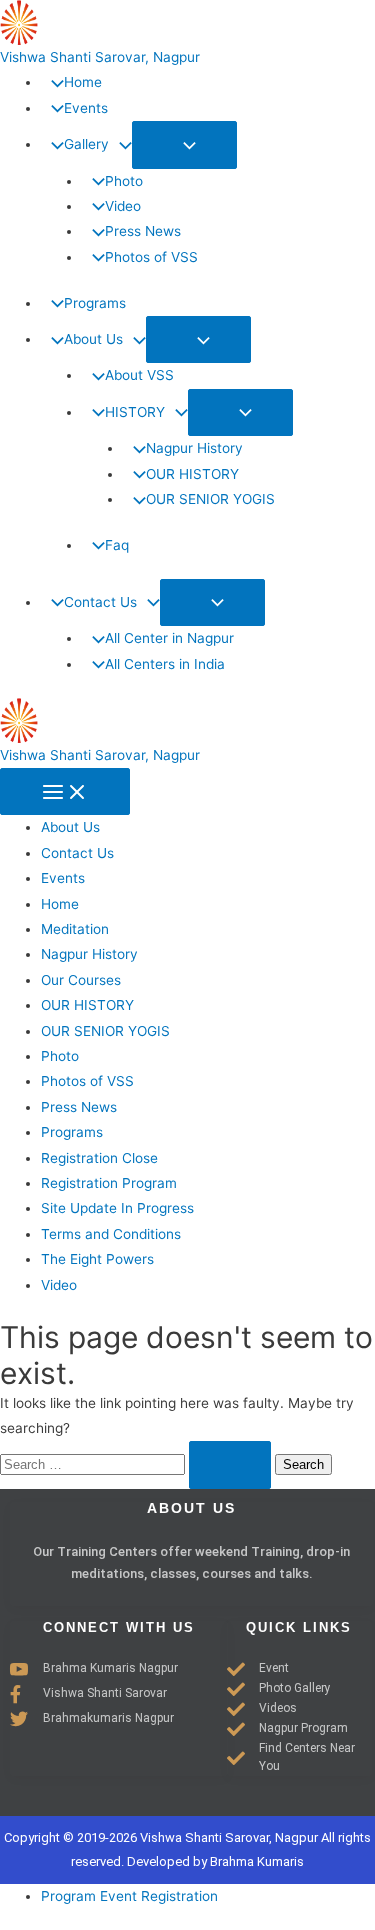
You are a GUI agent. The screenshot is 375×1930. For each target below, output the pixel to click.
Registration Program (109, 1183)
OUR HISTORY (87, 1005)
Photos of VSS (87, 1081)
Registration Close (99, 1158)
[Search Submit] (230, 1464)
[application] (120, 144)
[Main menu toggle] (65, 791)
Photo (60, 1056)
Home (60, 904)
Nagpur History (89, 954)
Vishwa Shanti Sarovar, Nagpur (100, 57)
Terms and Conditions (111, 1234)
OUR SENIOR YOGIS (105, 1031)
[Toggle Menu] (184, 144)
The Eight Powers (97, 1259)
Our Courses (81, 980)
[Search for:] (137, 1464)
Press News (79, 1107)
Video (59, 1285)
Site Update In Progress (117, 1208)
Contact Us (77, 853)
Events (63, 878)
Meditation (75, 929)
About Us (70, 827)
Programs (72, 1132)
